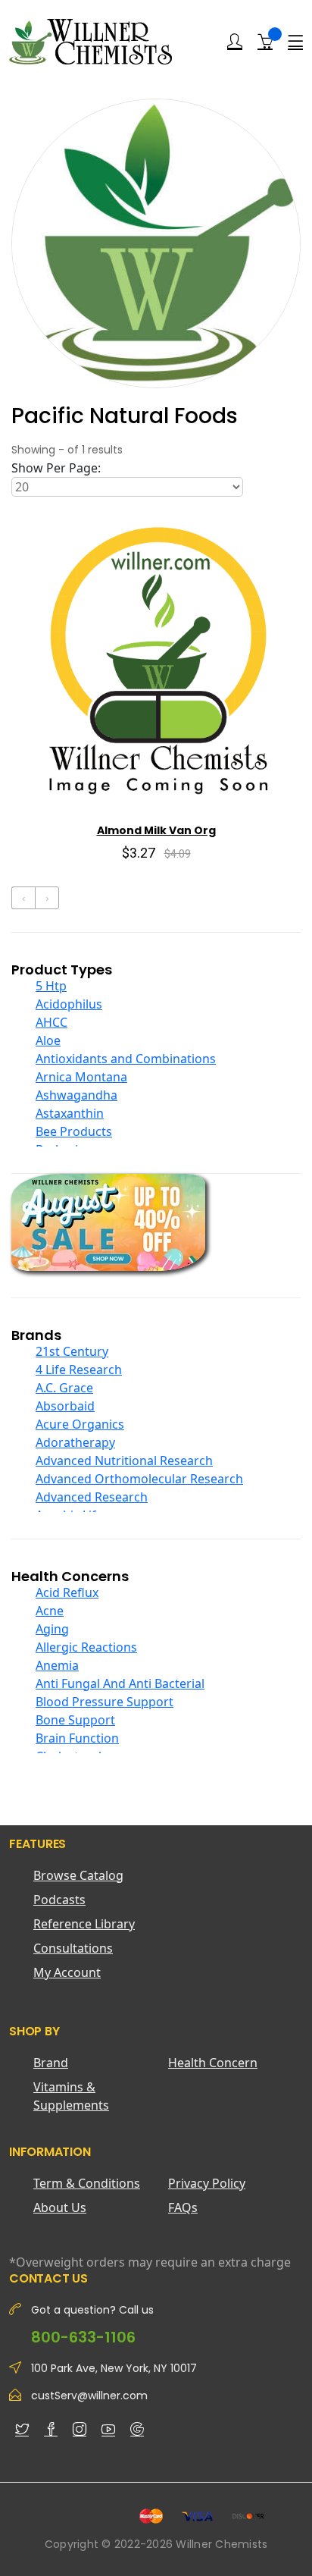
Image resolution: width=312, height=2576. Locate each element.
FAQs (183, 2207)
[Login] (235, 42)
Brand (51, 2063)
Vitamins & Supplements (71, 2096)
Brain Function (77, 1738)
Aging (52, 1629)
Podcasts (59, 1900)
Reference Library (84, 1924)
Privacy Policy (207, 2183)
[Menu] (295, 42)
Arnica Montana (81, 1077)
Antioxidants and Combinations (126, 1059)
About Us (60, 2207)
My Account (67, 1972)
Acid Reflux (67, 1592)
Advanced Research (92, 1497)
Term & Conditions (87, 2183)
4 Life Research (79, 1370)
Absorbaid (65, 1406)
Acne (50, 1611)
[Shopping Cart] (265, 41)
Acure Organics (80, 1424)
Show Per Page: (56, 468)
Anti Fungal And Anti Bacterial (120, 1683)
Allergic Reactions (86, 1647)
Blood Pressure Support (105, 1702)
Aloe (48, 1040)
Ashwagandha (76, 1095)
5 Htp (51, 986)
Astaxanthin (70, 1113)
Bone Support (75, 1720)
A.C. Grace (64, 1388)
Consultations (73, 1948)
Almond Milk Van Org (156, 830)
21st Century (72, 1351)
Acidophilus (69, 1004)
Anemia (57, 1665)
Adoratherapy (75, 1442)
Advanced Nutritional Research (124, 1461)
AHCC (51, 1022)
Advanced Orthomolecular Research (139, 1479)
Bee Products (74, 1131)
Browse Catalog (78, 1875)
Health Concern (213, 2063)
